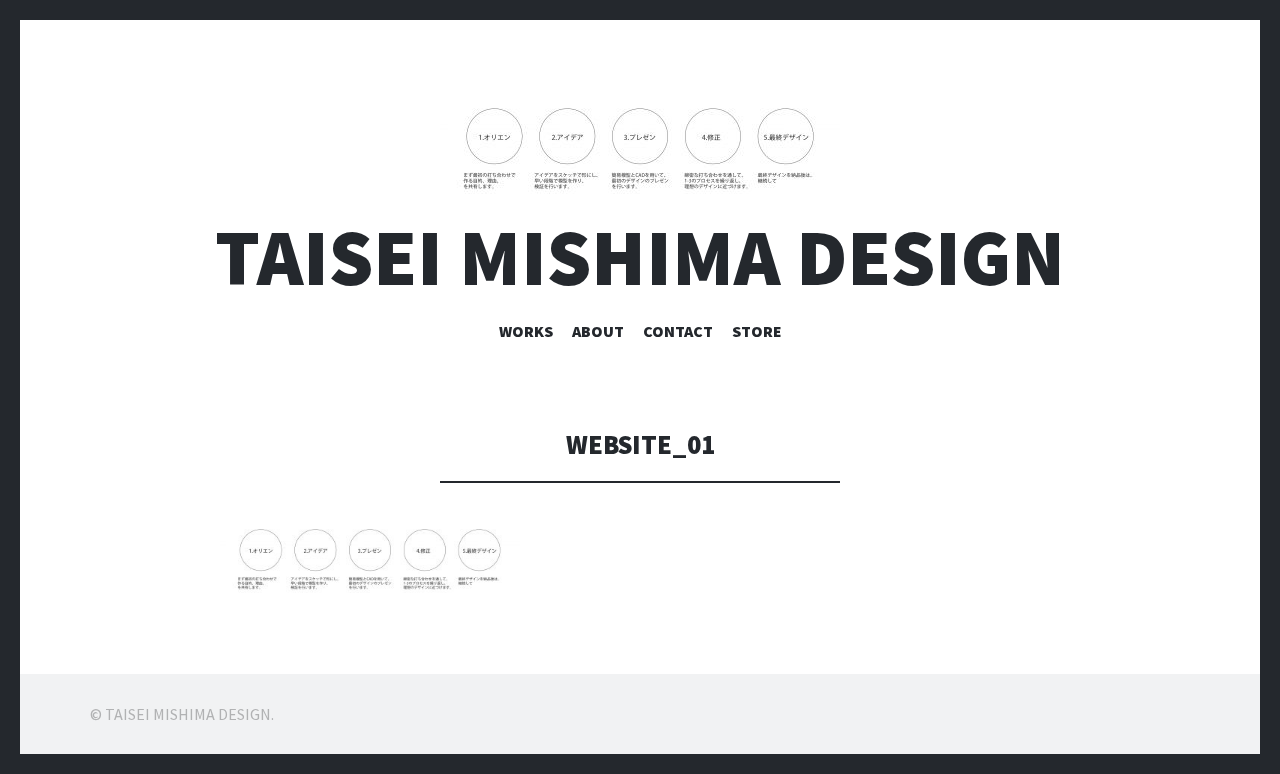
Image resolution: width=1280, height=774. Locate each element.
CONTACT (678, 331)
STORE (757, 331)
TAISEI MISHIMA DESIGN (640, 257)
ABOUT (598, 331)
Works (526, 331)
